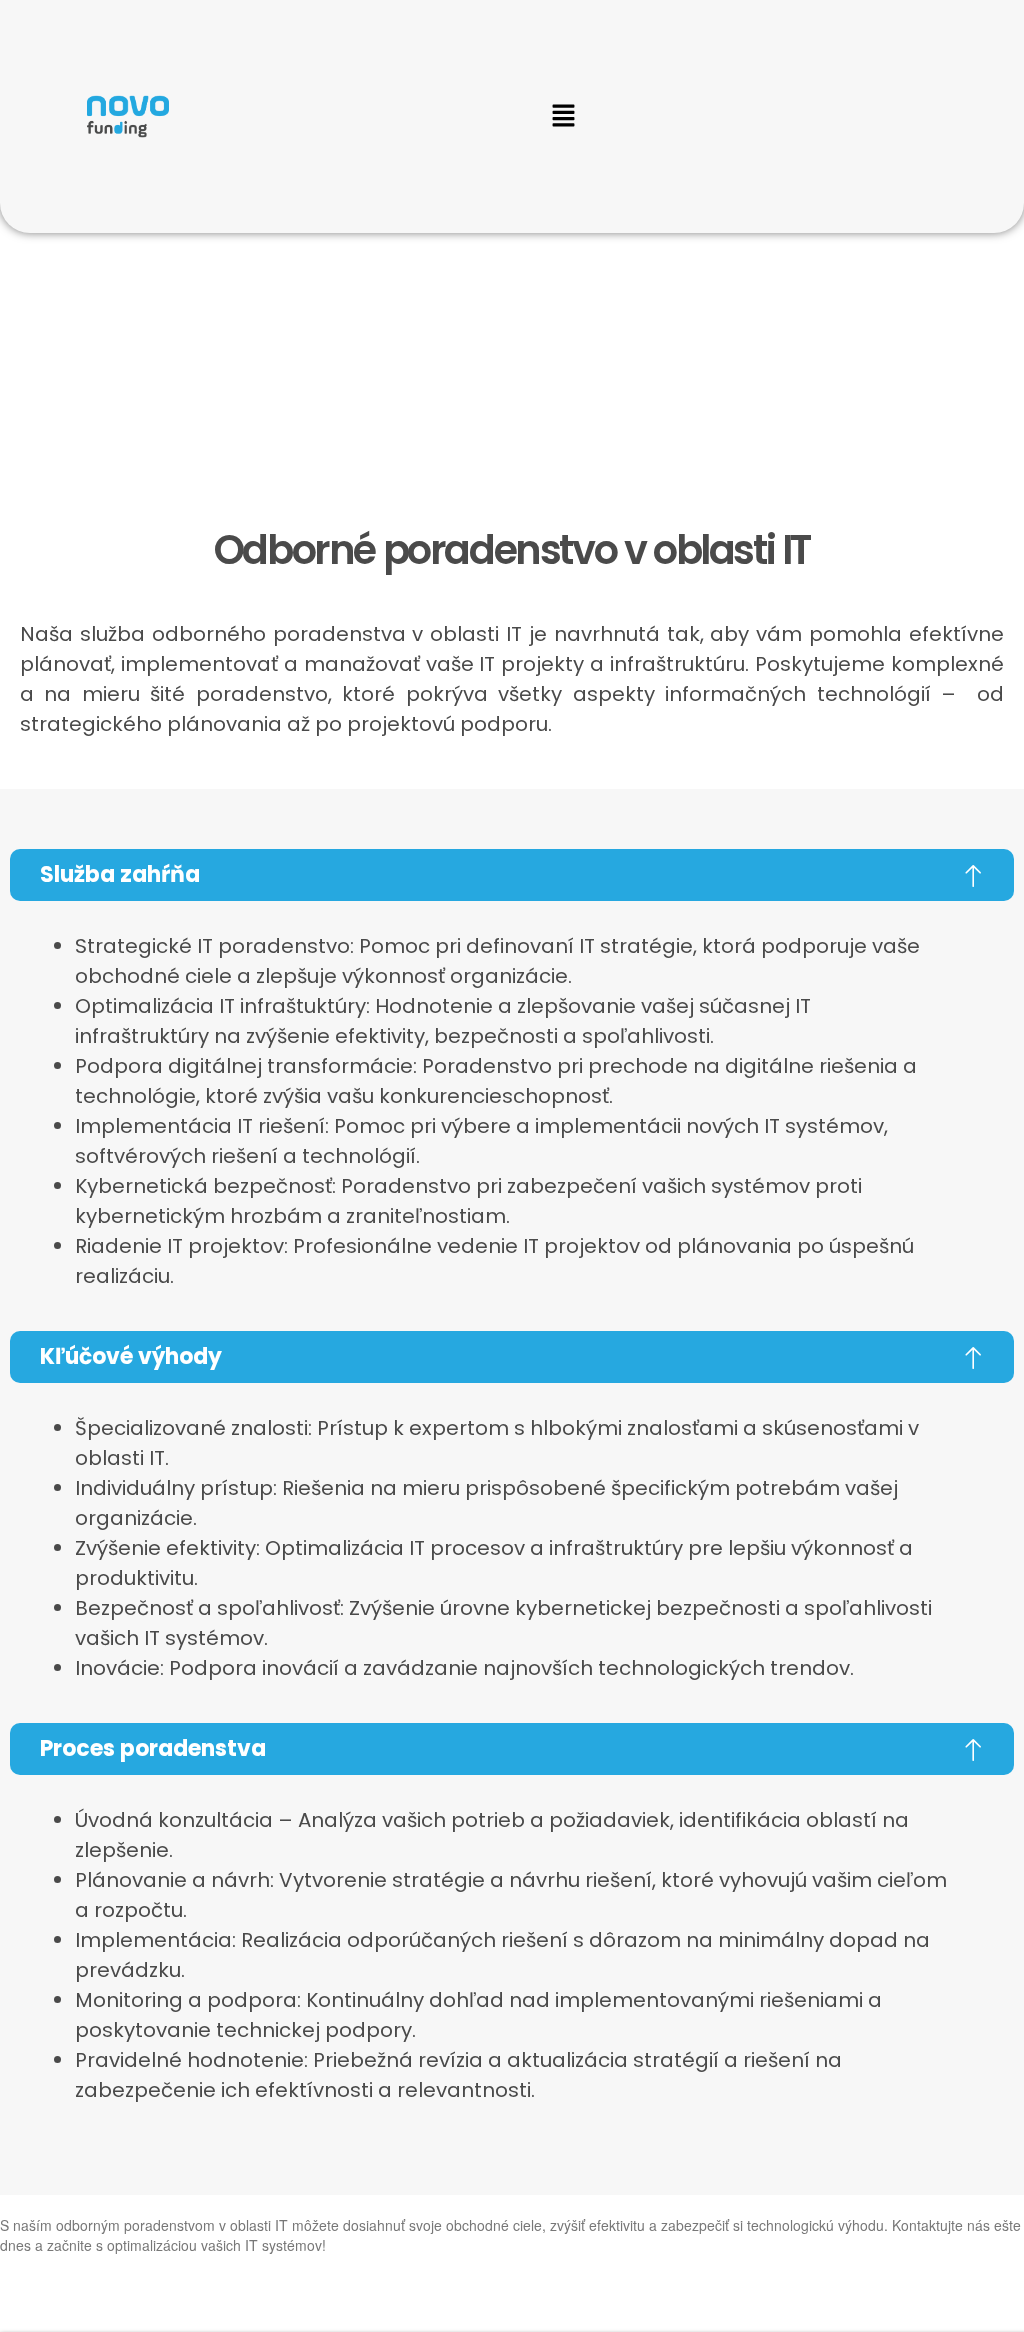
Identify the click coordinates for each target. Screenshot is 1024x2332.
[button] (563, 116)
